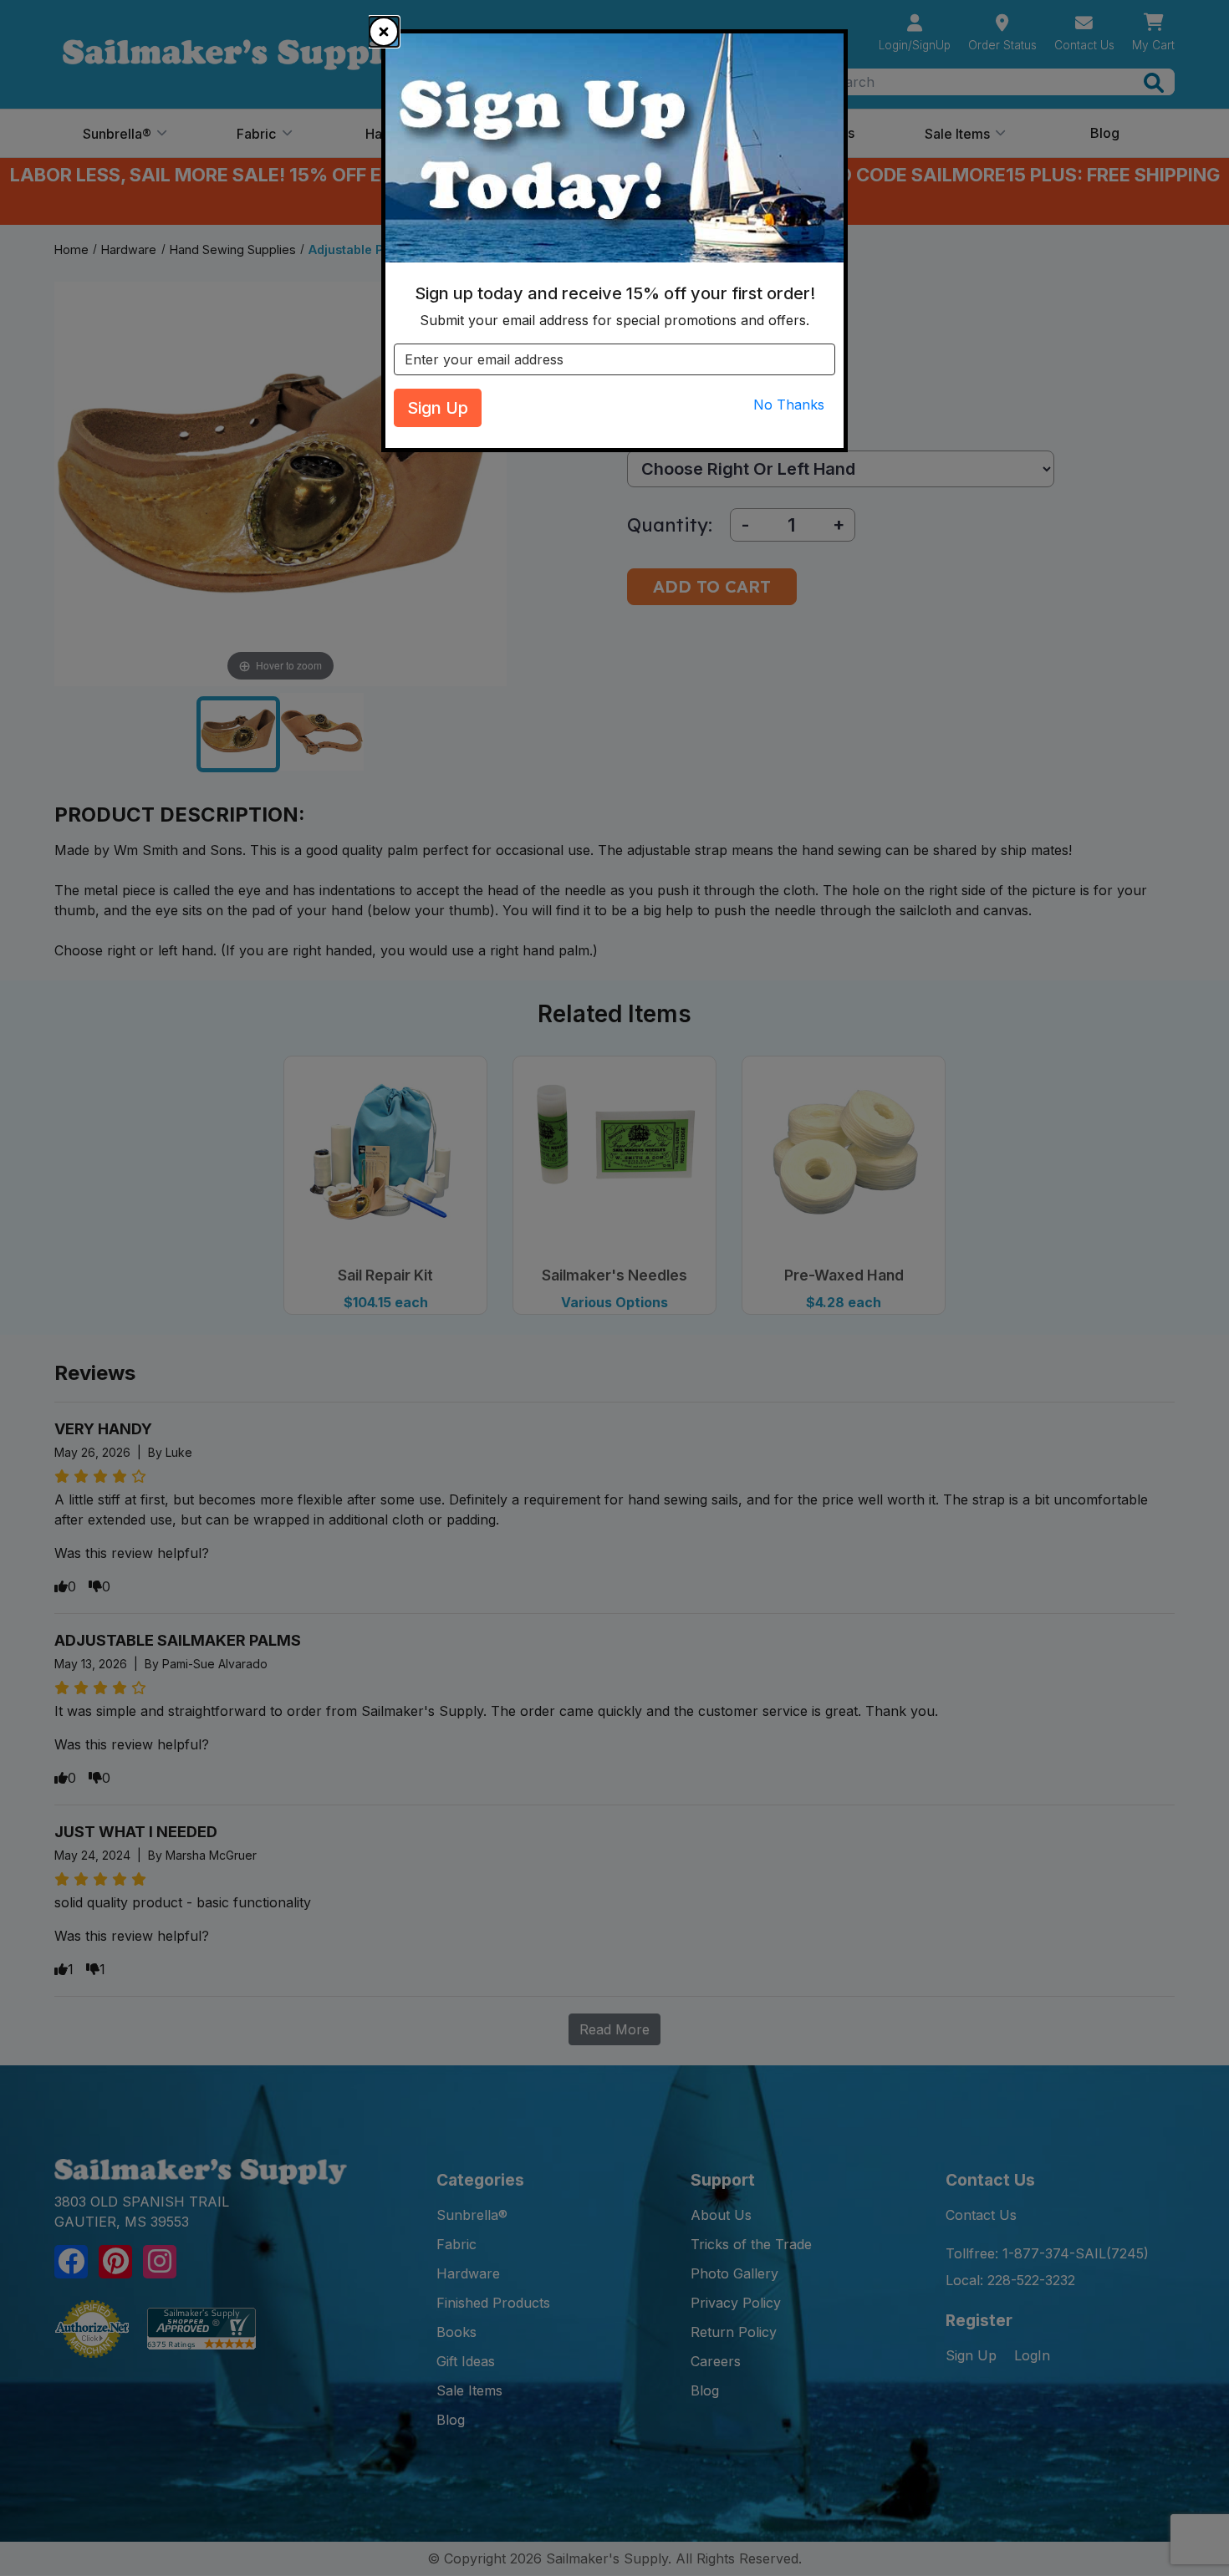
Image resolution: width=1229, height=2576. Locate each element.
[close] (384, 32)
